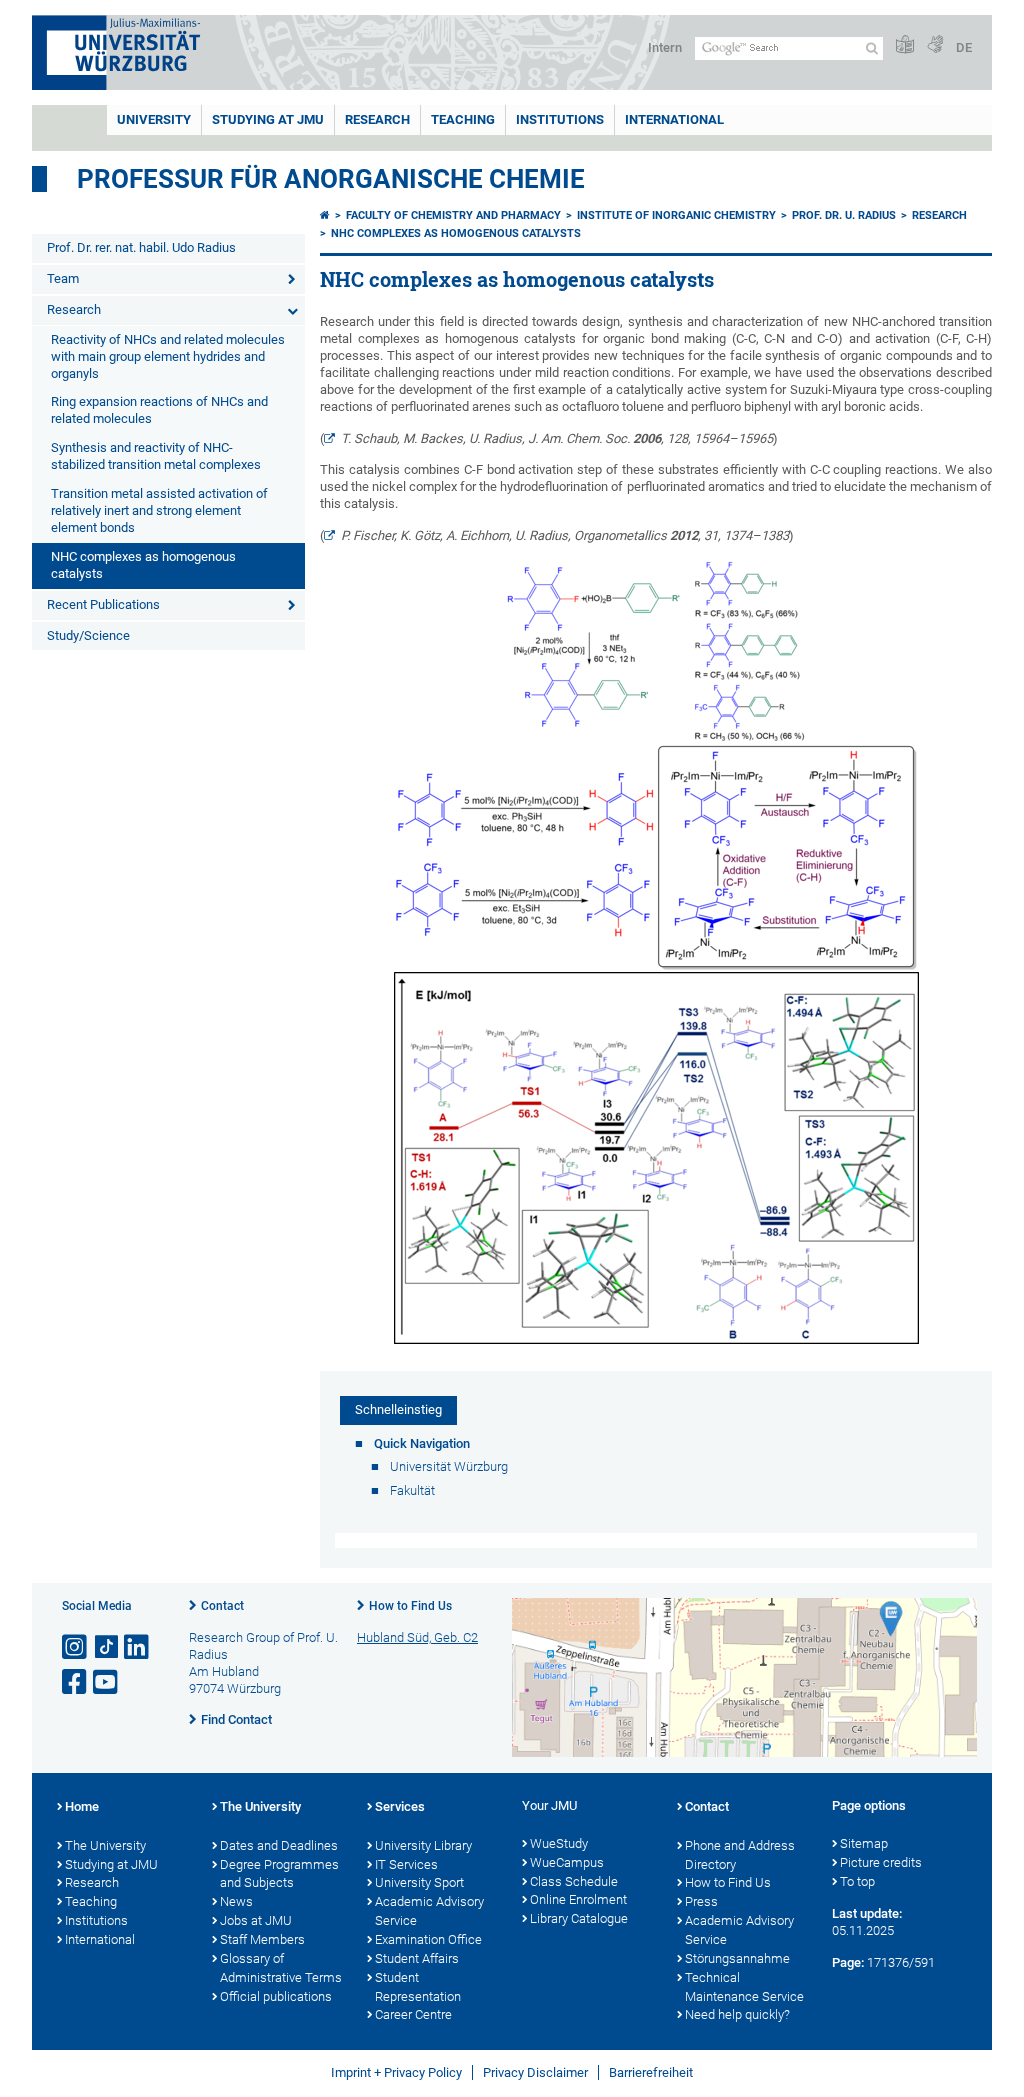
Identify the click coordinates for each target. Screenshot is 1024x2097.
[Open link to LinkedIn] (138, 1647)
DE (964, 47)
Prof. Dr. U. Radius (844, 215)
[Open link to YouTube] (107, 1682)
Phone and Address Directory (740, 1855)
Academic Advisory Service (429, 1911)
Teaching (463, 119)
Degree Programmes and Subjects (279, 1874)
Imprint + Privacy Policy (396, 2072)
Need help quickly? (737, 2014)
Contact (222, 1606)
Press (701, 1901)
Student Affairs (417, 1958)
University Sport (419, 1882)
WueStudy (559, 1843)
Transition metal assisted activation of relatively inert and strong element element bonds (159, 510)
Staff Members (262, 1939)
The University (105, 1845)
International (674, 119)
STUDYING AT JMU (268, 119)
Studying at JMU (111, 1864)
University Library (423, 1845)
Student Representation (418, 1987)
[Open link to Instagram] (76, 1647)
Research (74, 309)
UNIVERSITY (154, 119)
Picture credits (881, 1862)
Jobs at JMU (256, 1920)
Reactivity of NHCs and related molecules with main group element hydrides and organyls (168, 356)
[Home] (325, 215)
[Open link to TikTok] (107, 1647)
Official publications (276, 1996)
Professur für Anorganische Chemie (331, 179)
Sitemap (864, 1843)
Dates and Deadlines (279, 1845)
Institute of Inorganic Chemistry (676, 215)
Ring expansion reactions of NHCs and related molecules (159, 410)
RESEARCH (377, 119)
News (236, 1901)
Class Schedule (574, 1881)
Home (82, 1806)
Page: (848, 1962)
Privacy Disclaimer (535, 2072)
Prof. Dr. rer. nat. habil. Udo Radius (141, 247)
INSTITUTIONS (560, 119)
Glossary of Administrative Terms (281, 1968)
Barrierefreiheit (651, 2072)
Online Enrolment (578, 1899)
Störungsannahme (737, 1958)
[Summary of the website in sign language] (935, 45)
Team (63, 278)
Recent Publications (103, 604)
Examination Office (428, 1939)
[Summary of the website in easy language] (905, 45)
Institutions (96, 1920)
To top (857, 1881)
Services (400, 1806)
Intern (665, 47)
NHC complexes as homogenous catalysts (143, 565)
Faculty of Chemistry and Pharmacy (453, 215)
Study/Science (88, 635)
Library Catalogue (579, 1918)
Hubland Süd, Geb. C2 (417, 1637)
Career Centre (413, 2014)
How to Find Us (410, 1606)
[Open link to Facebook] (76, 1682)
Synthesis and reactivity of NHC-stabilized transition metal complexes (156, 456)
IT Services (406, 1864)
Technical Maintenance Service (744, 1987)
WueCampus (567, 1862)
